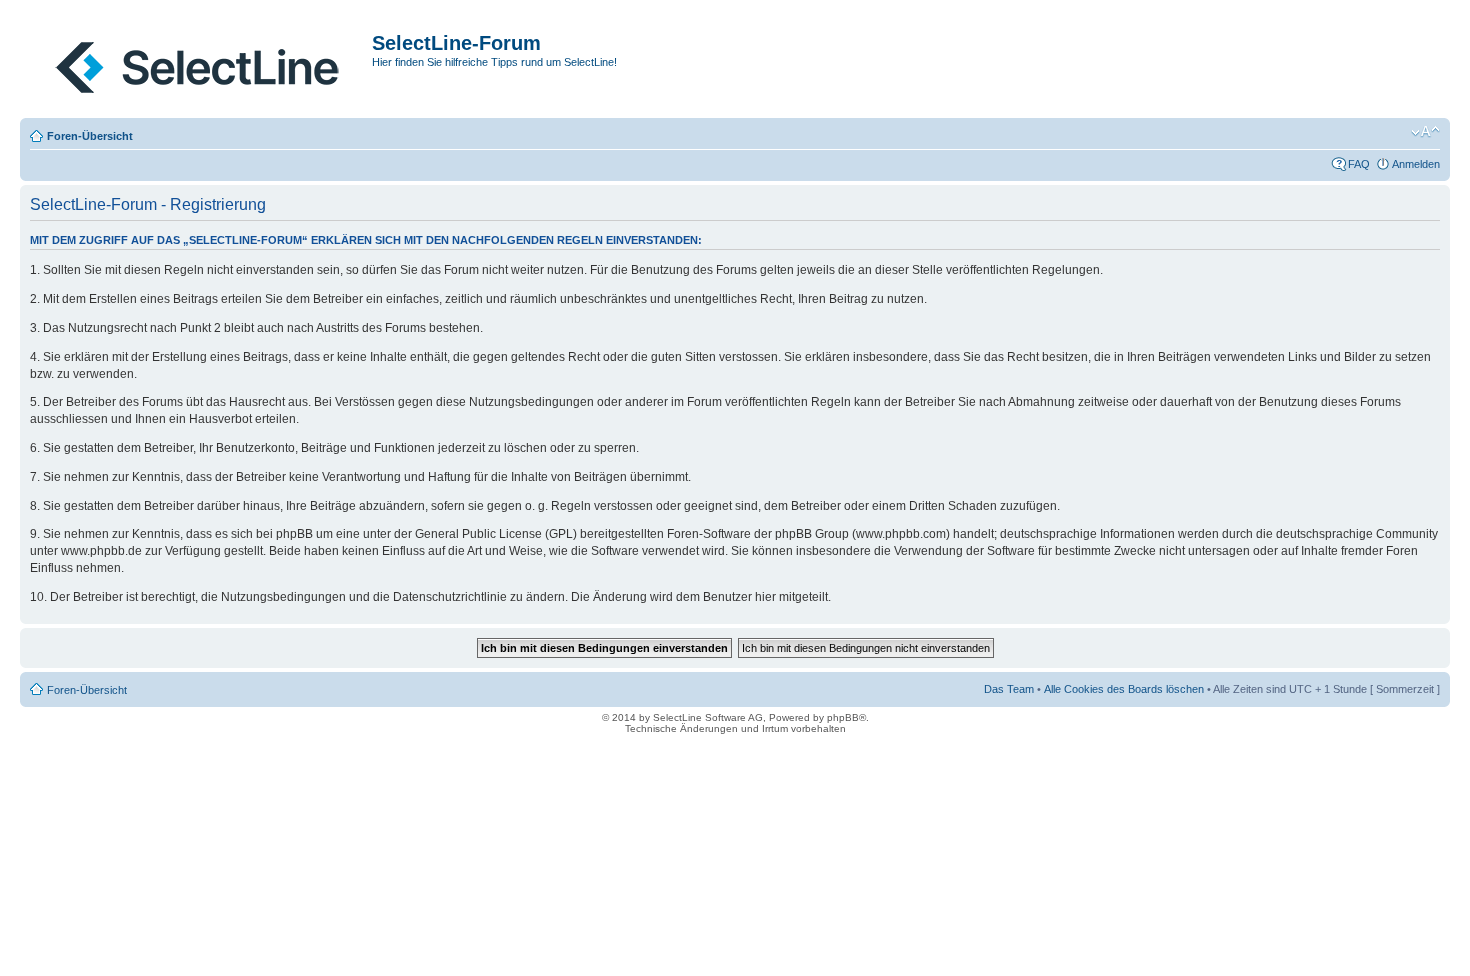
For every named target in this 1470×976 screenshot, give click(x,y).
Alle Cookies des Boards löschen (1124, 689)
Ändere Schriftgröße (1425, 132)
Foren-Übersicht (90, 136)
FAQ (1359, 164)
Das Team (1009, 689)
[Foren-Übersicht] (198, 63)
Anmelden (1416, 164)
